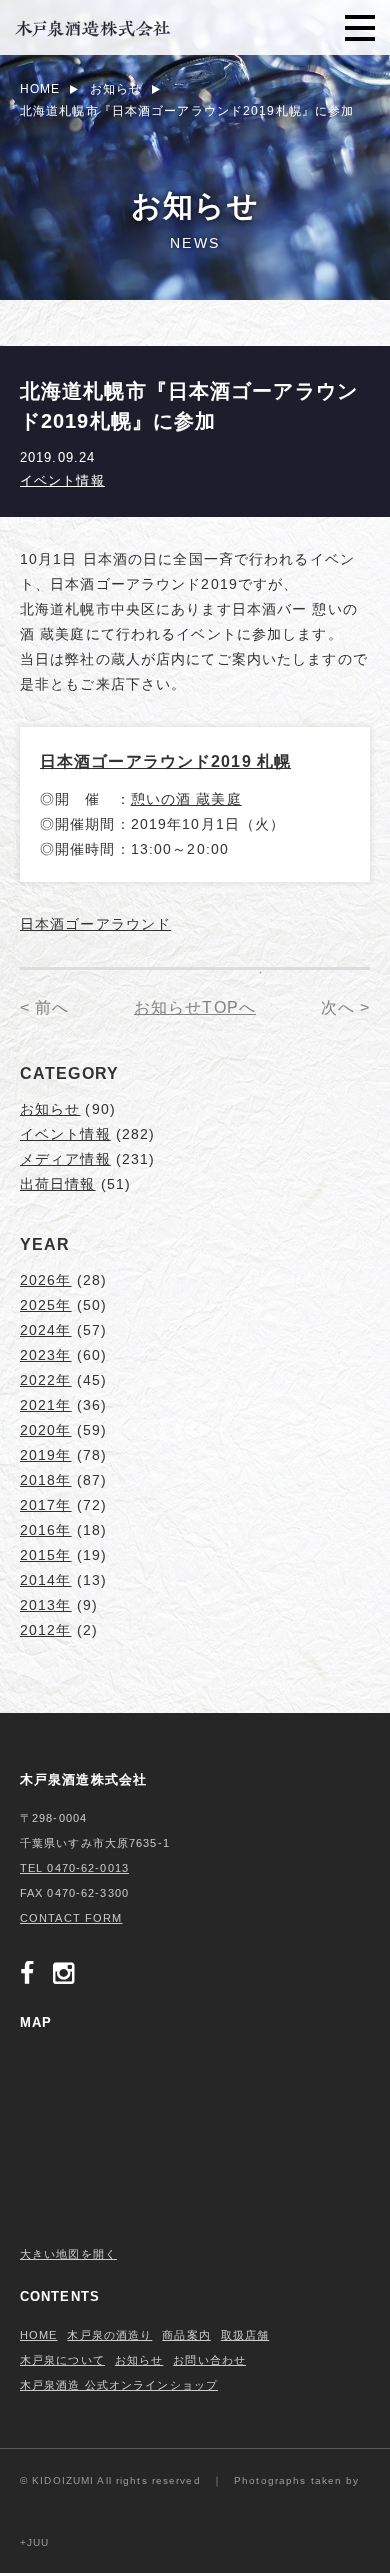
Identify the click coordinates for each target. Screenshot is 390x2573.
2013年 (46, 1605)
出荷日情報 (58, 1184)
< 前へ (44, 1007)
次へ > (345, 1007)
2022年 (46, 1380)
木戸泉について (62, 2360)
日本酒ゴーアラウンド (95, 924)
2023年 (46, 1355)
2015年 (46, 1555)
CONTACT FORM (71, 1918)
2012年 (46, 1630)
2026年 (46, 1280)
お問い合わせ (209, 2360)
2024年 (46, 1330)
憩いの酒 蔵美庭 (186, 799)
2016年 (46, 1530)
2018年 (46, 1480)
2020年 (46, 1430)
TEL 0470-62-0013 (74, 1868)
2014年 (46, 1580)
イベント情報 (62, 480)
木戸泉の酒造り (109, 2335)
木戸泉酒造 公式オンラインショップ (119, 2385)
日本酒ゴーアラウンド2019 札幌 (165, 761)
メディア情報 (65, 1159)
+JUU (34, 2542)
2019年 (46, 1455)
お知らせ (50, 1109)
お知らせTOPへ (195, 1007)
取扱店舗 (245, 2335)
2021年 (46, 1405)
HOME (38, 2335)
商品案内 (186, 2335)
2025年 (46, 1305)
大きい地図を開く (68, 2254)
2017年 (46, 1505)
